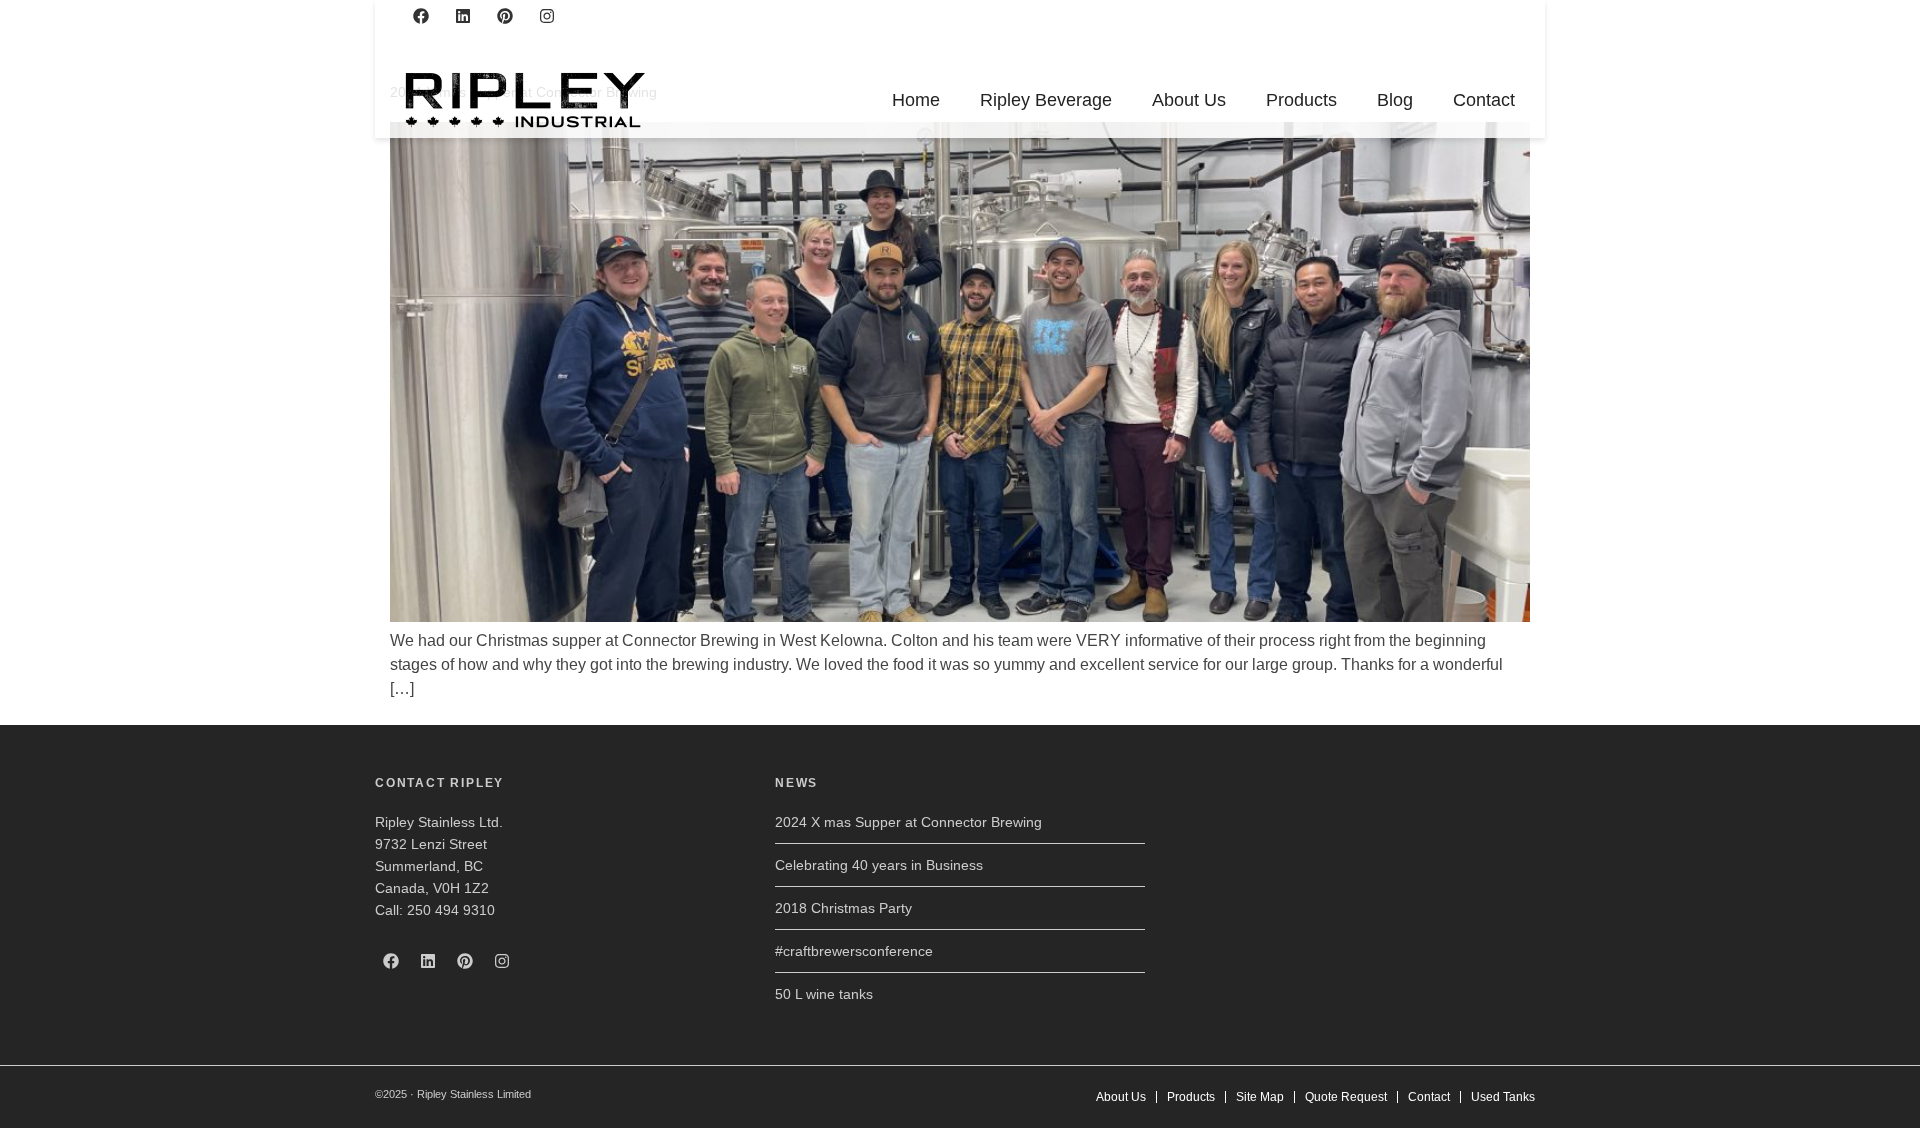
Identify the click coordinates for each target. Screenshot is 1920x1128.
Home (916, 100)
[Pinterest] (505, 16)
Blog (1395, 100)
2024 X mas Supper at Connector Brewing (908, 822)
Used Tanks (1503, 1097)
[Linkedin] (463, 16)
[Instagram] (547, 16)
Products (1301, 100)
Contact (1484, 100)
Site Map (1260, 1097)
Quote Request (1346, 1097)
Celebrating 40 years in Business (879, 865)
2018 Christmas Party (843, 908)
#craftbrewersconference (854, 951)
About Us (1189, 100)
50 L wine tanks (824, 994)
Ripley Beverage (1046, 100)
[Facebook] (421, 16)
